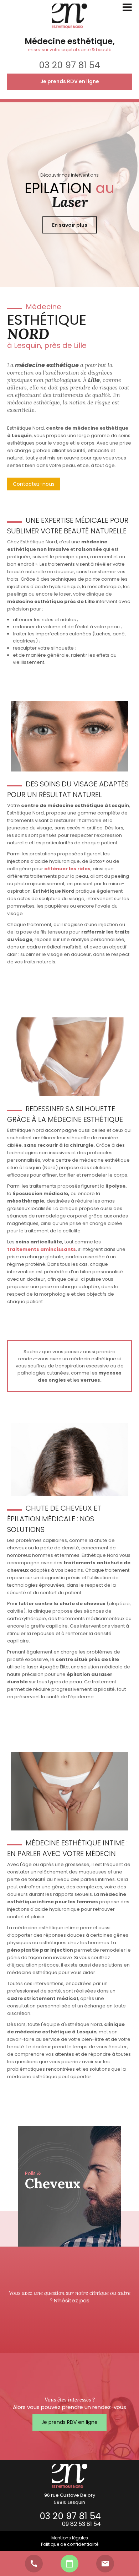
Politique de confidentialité (70, 2544)
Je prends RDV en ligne (70, 81)
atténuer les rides (67, 869)
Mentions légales (70, 2538)
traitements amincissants (42, 1249)
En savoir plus (70, 225)
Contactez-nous (34, 484)
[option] (69, 2186)
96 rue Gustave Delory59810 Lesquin (70, 2499)
